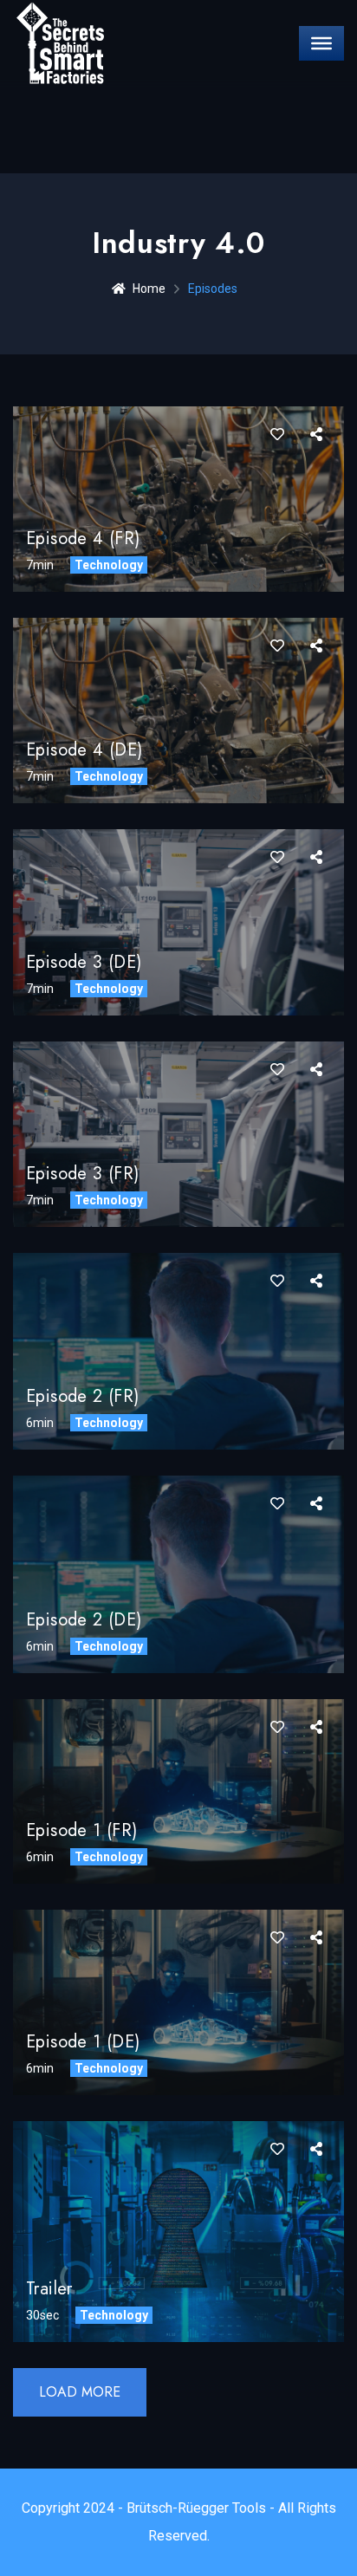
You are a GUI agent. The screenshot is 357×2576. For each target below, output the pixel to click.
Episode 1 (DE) (83, 2042)
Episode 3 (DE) (84, 962)
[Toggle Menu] (321, 43)
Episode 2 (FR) (83, 1396)
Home (149, 289)
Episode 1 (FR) (82, 1830)
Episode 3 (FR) (83, 1174)
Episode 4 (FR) (83, 539)
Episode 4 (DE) (84, 750)
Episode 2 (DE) (84, 1620)
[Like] (277, 435)
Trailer (49, 2289)
